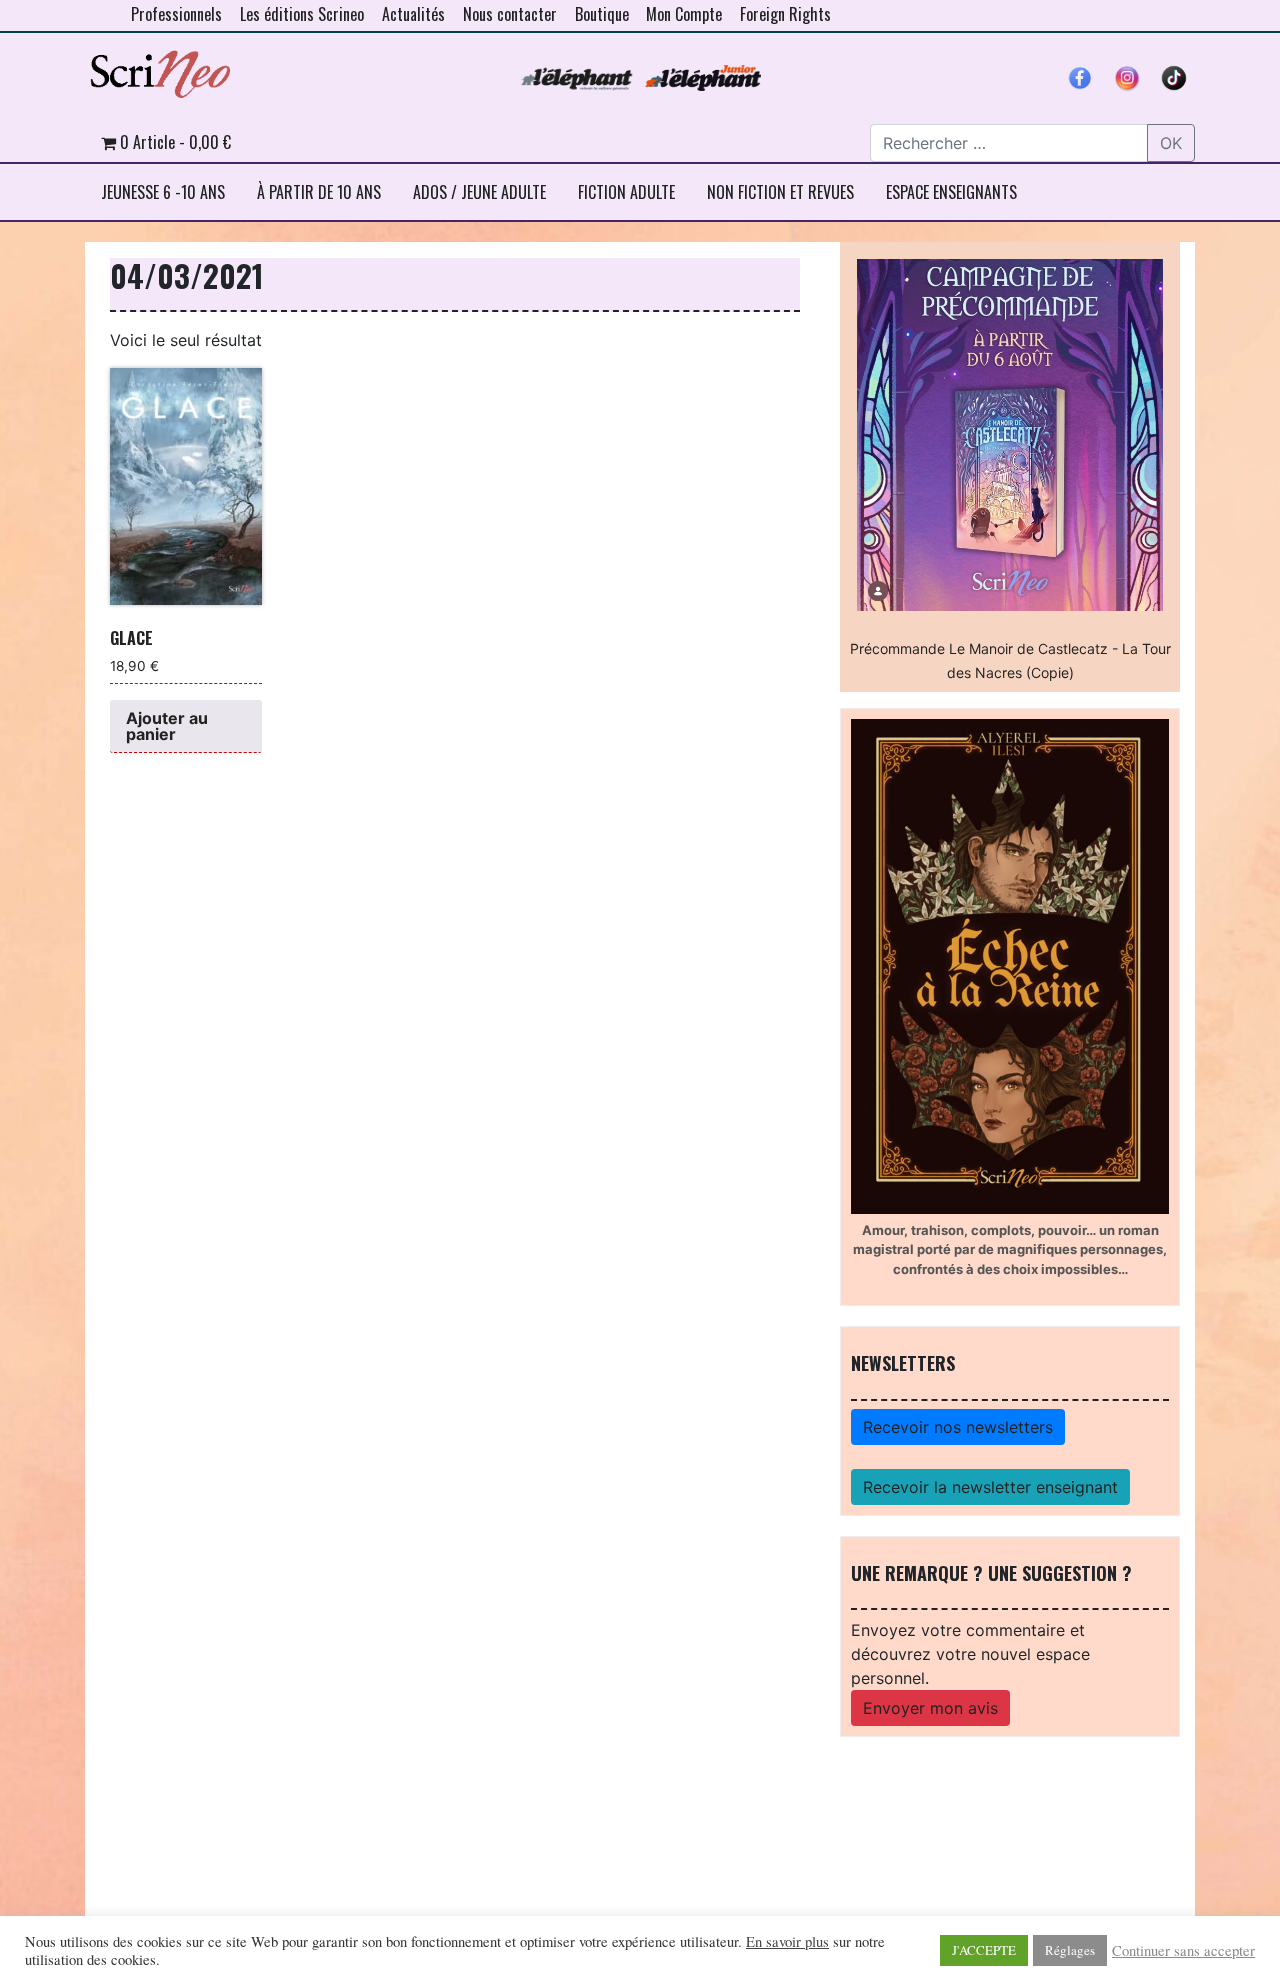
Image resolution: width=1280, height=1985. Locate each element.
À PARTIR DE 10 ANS (319, 192)
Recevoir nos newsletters (958, 1427)
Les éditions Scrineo (302, 14)
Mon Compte (684, 14)
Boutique (602, 14)
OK (1171, 143)
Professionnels (176, 14)
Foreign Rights (785, 14)
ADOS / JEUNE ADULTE (479, 192)
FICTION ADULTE (626, 192)
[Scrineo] (160, 67)
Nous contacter (510, 14)
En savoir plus (787, 1942)
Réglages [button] (1070, 1950)
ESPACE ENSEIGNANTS (951, 192)
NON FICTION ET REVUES (780, 192)
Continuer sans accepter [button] (1183, 1951)
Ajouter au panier (167, 726)
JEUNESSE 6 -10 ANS (163, 192)
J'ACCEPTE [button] (984, 1950)
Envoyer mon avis (930, 1708)
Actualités (413, 14)
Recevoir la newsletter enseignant (990, 1487)
